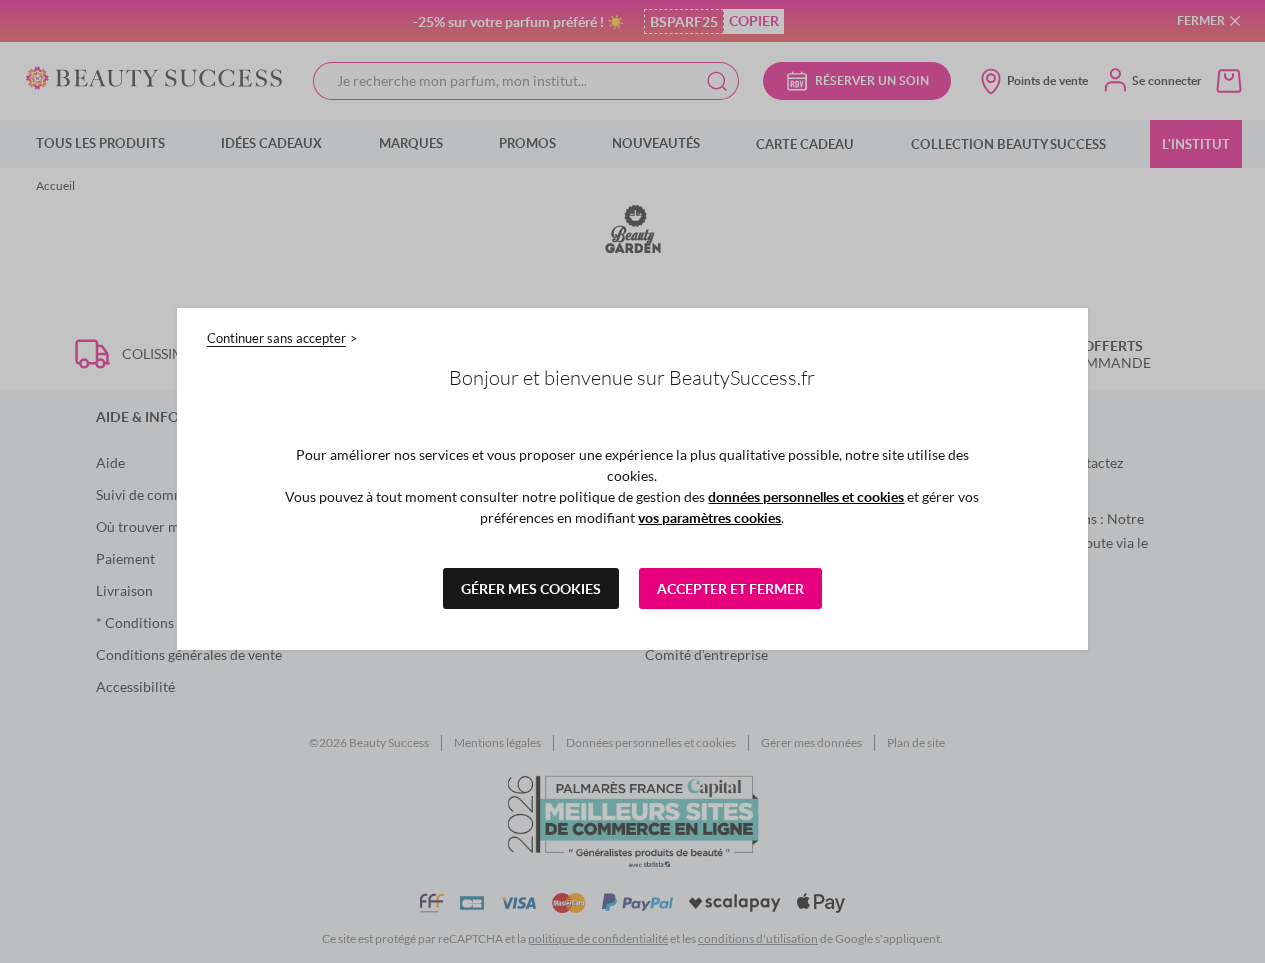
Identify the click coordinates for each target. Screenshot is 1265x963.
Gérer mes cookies (531, 588)
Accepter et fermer (730, 588)
